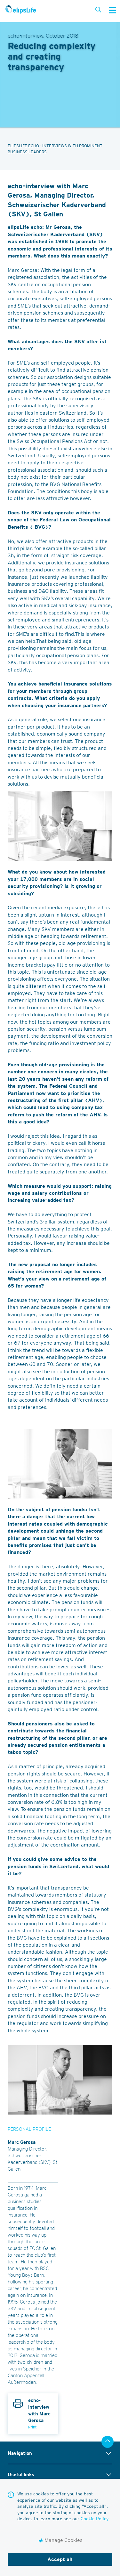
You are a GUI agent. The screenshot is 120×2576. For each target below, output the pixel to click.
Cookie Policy (95, 2519)
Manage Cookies (63, 2540)
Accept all (60, 2559)
